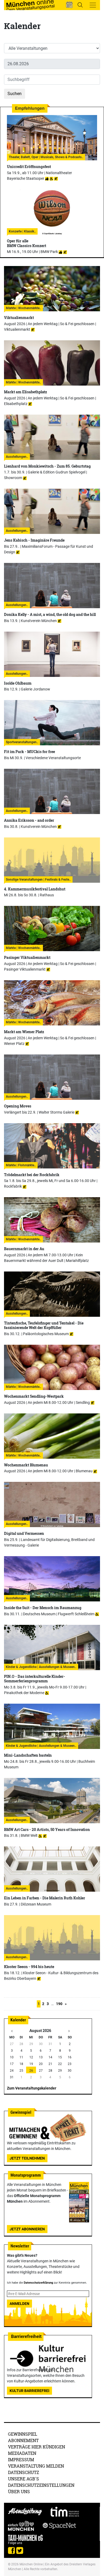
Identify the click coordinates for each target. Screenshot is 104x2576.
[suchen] (80, 5)
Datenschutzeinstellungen (41, 2485)
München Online (31, 2564)
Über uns (19, 2491)
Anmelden (19, 2304)
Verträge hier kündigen (37, 2447)
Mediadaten (22, 2453)
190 (59, 2004)
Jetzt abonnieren (27, 2229)
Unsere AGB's (23, 2479)
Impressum (21, 2460)
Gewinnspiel (23, 2434)
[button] (69, 5)
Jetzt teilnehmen (27, 2158)
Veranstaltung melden (36, 2466)
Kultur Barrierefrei (29, 2391)
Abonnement (23, 2440)
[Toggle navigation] (93, 5)
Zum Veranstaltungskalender (32, 2088)
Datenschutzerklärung (38, 2283)
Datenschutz (24, 2472)
